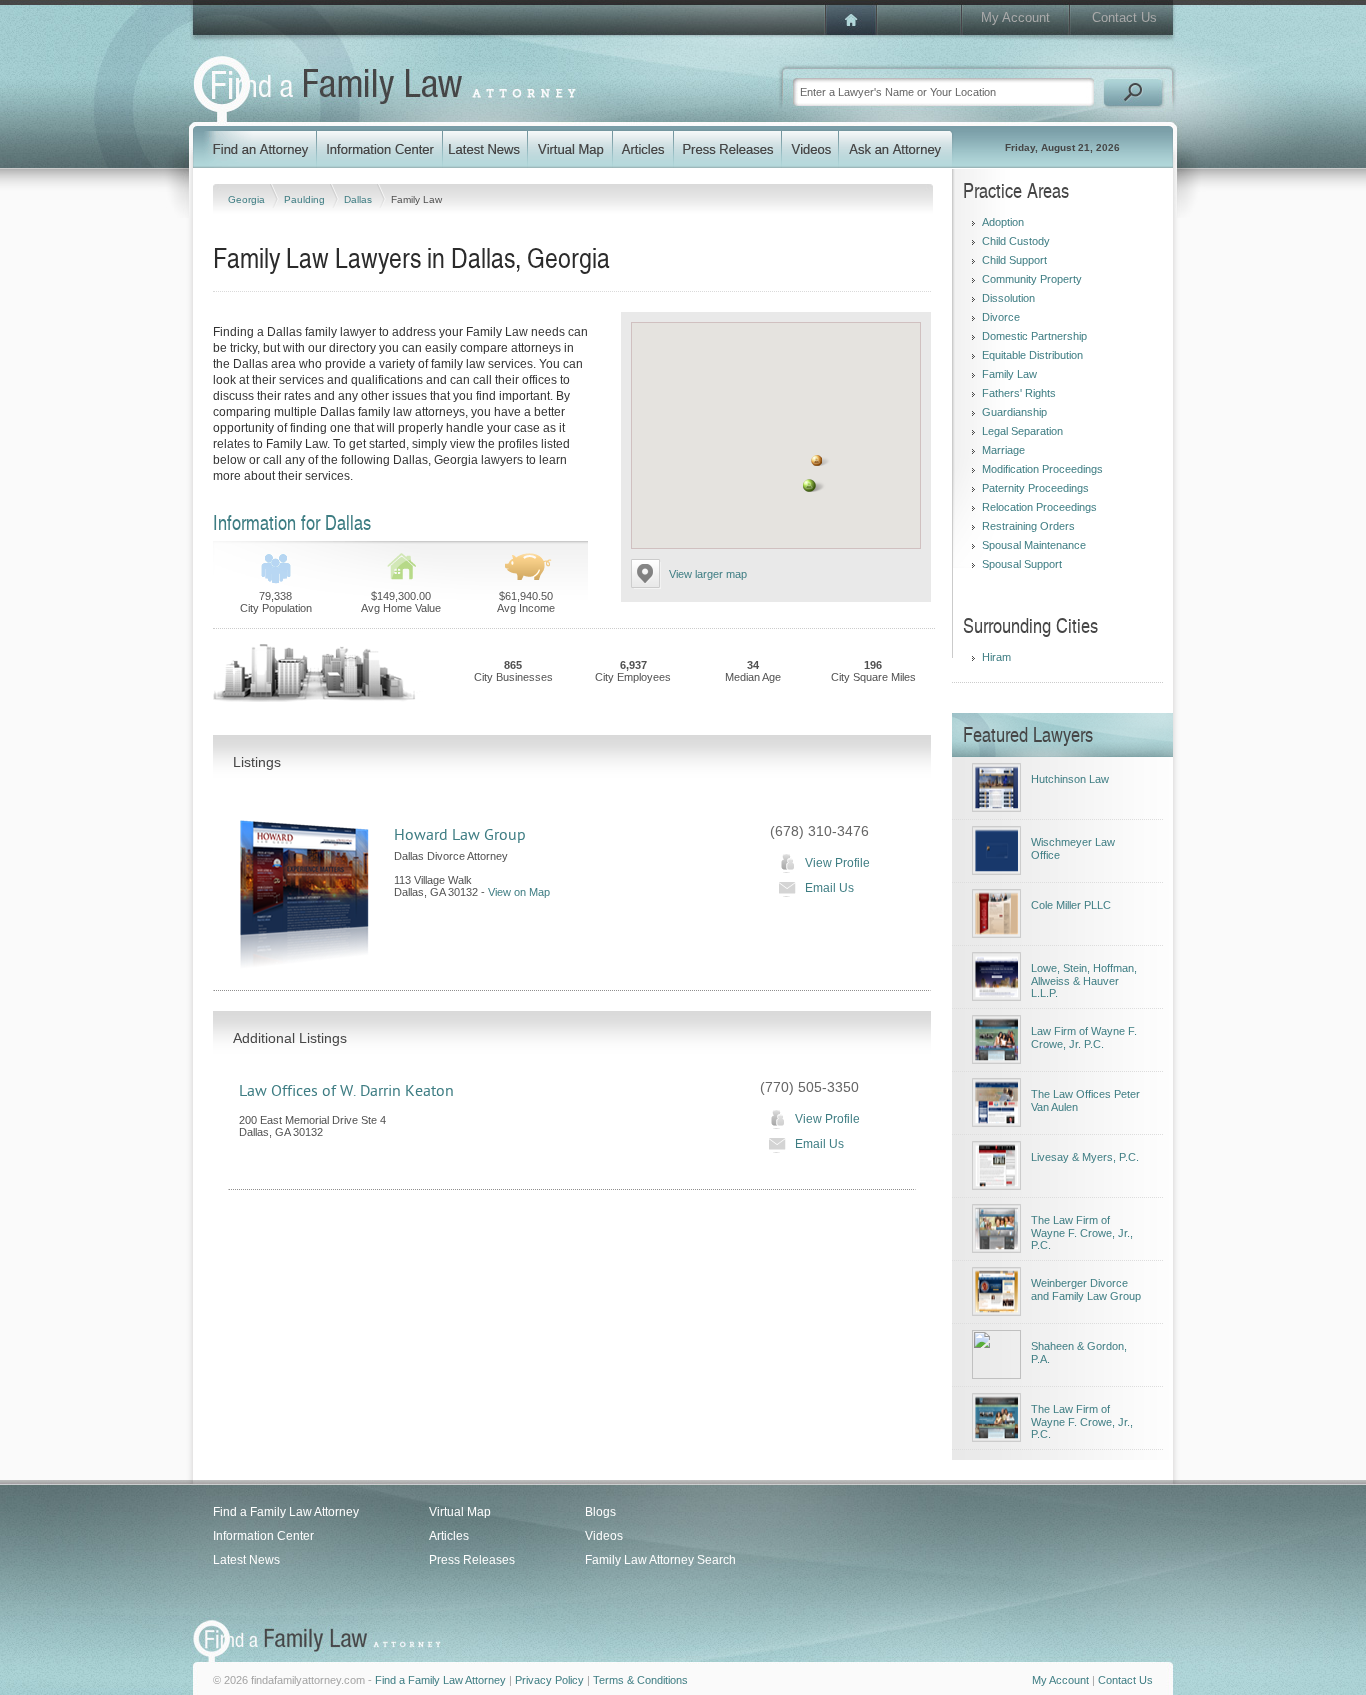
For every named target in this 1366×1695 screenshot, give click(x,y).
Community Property (1032, 279)
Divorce (1001, 317)
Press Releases (472, 1560)
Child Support (1014, 260)
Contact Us (1124, 17)
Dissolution (1008, 298)
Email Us (829, 888)
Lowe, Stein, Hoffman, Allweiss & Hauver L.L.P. (1084, 980)
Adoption (1003, 222)
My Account (1015, 17)
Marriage (1003, 450)
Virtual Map (460, 1512)
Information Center (263, 1536)
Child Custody (1016, 241)
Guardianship (1014, 412)
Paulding (306, 199)
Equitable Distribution (1032, 355)
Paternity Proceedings (1035, 488)
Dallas (359, 199)
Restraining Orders (1028, 526)
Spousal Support (1022, 564)
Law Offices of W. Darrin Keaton (346, 1091)
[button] (810, 485)
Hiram (996, 657)
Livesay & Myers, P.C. (1085, 1157)
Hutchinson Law (1070, 779)
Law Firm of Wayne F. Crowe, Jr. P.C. (1084, 1037)
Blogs (600, 1512)
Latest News (246, 1560)
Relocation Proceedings (1039, 507)
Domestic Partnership (1034, 336)
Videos (604, 1536)
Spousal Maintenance (1034, 545)
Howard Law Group (460, 835)
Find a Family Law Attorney (286, 1512)
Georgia (248, 199)
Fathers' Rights (1019, 393)
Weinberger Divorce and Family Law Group (1086, 1289)
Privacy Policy (549, 1680)
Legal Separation (1022, 431)
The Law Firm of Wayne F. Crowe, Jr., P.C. (1082, 1232)
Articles (449, 1536)
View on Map (519, 892)
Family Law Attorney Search (660, 1560)
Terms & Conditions (640, 1680)
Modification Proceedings (1042, 469)
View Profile (837, 863)
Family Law (1009, 374)
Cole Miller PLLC (1071, 905)
